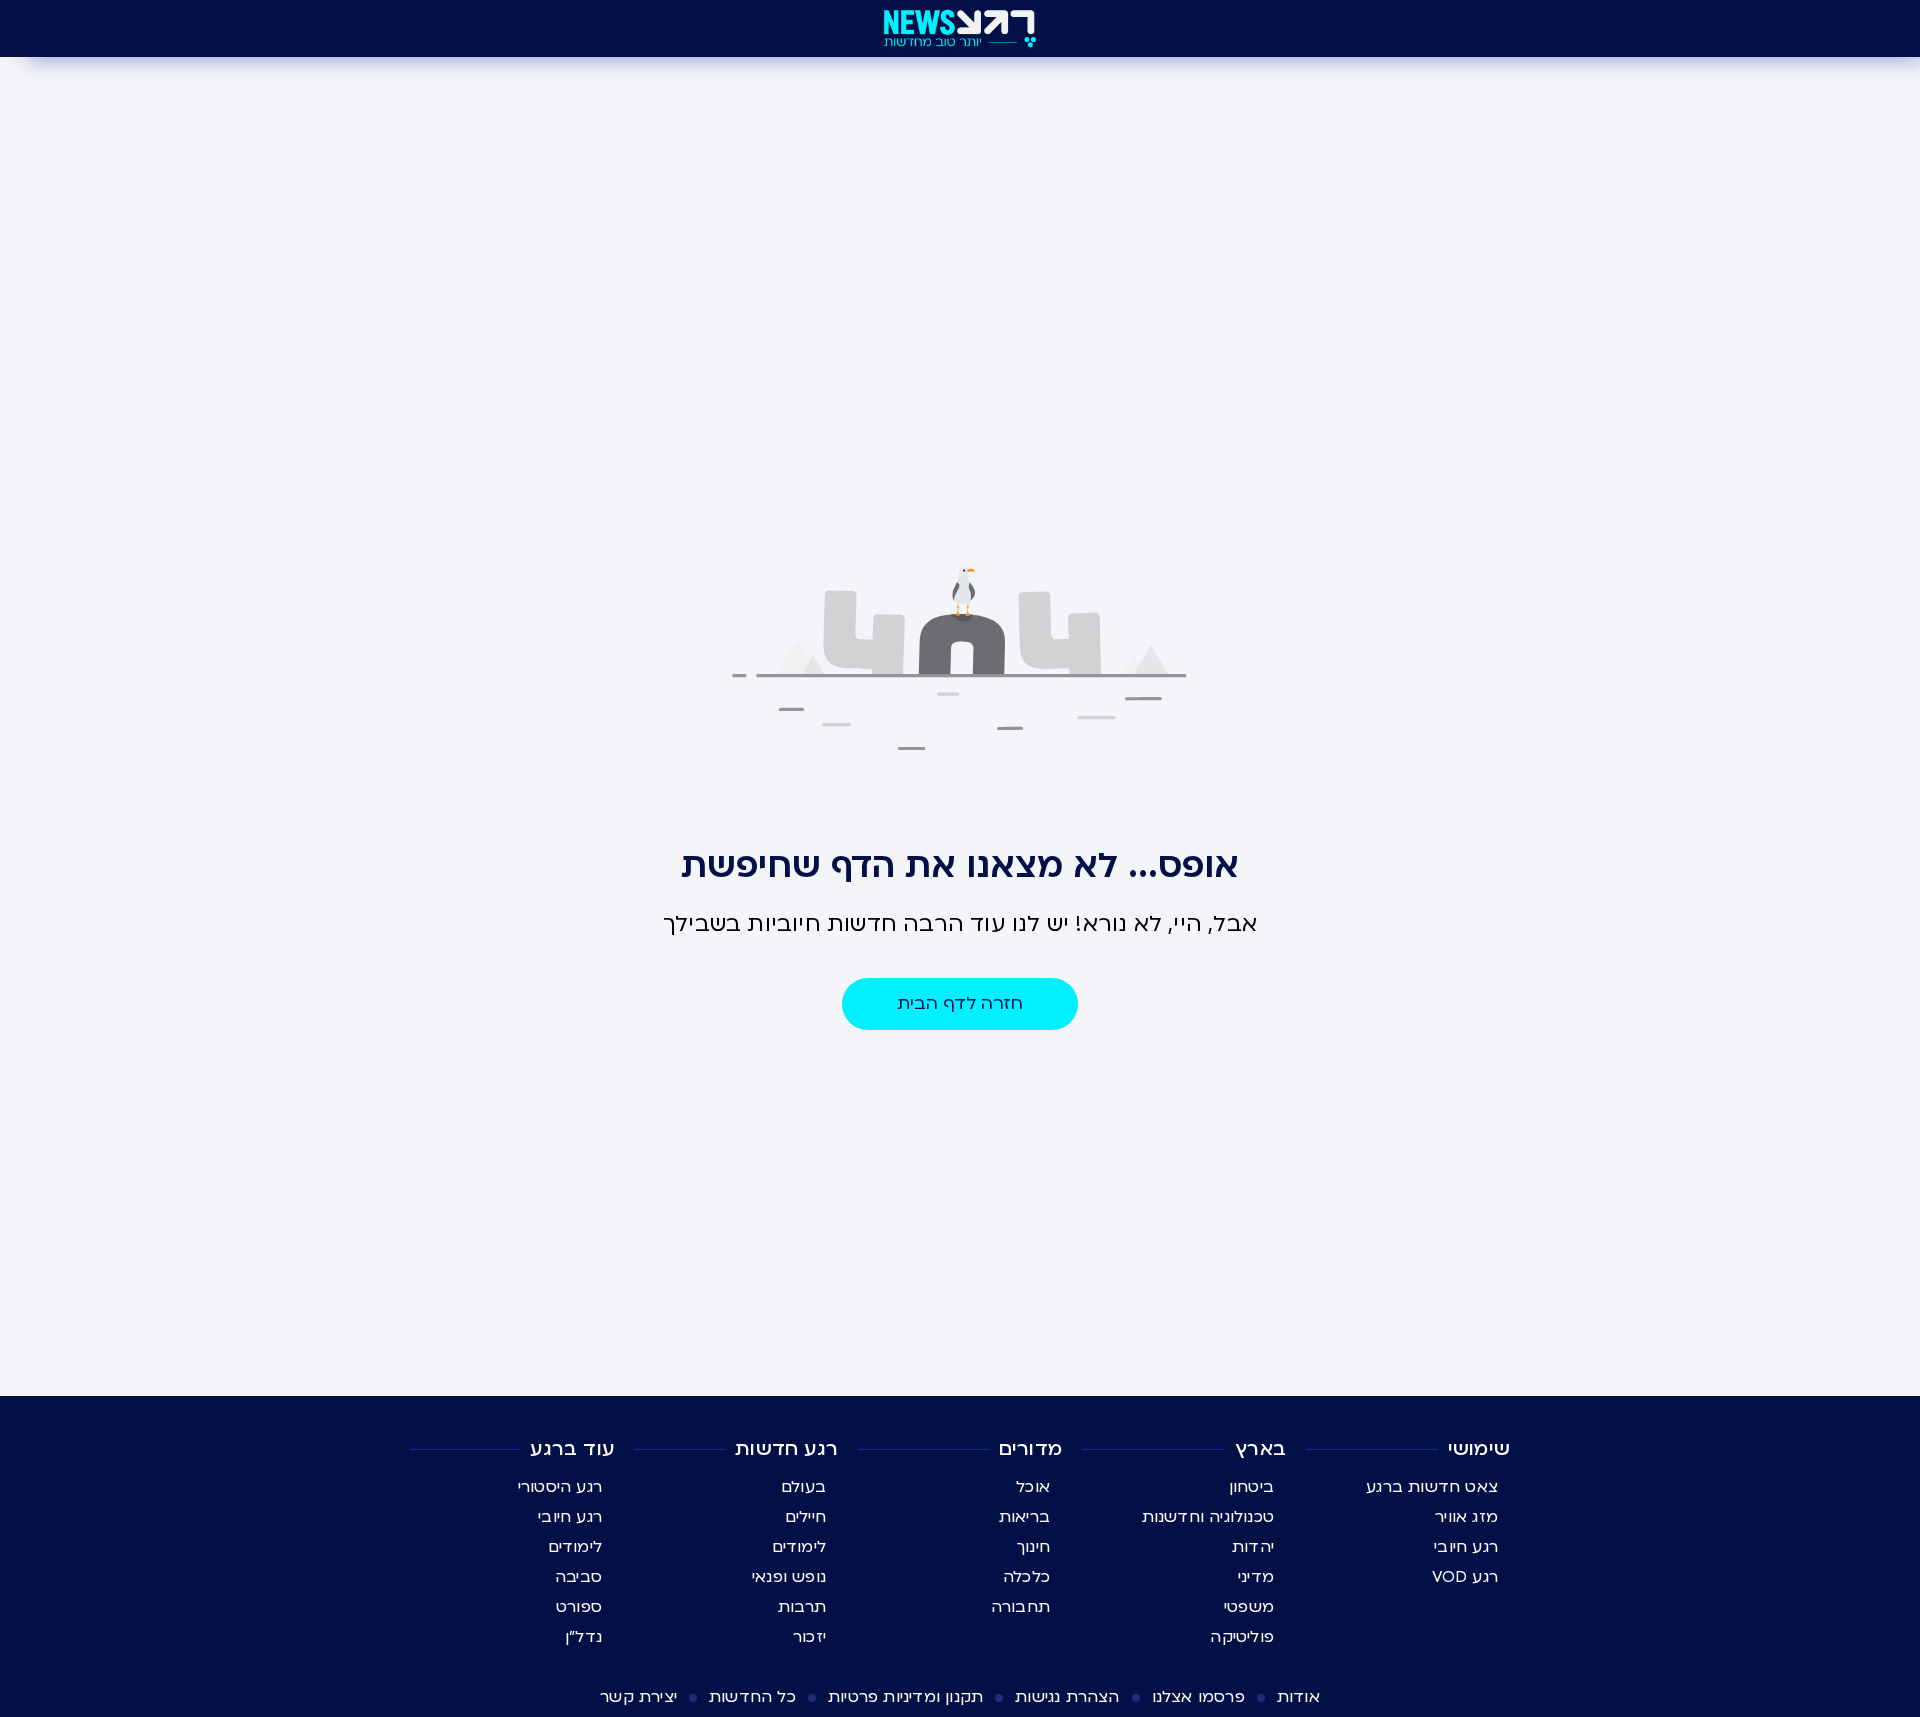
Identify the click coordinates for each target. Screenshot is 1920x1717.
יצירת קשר (638, 1697)
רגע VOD (1465, 1577)
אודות (1298, 1697)
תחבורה (1020, 1607)
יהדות (1253, 1547)
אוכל (1033, 1487)
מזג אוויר (1466, 1517)
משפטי (1249, 1607)
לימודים (799, 1547)
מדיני (1256, 1577)
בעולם (803, 1487)
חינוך (1033, 1547)
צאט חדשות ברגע (1432, 1487)
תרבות (802, 1607)
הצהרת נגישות (1067, 1697)
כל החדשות (752, 1697)
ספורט (579, 1607)
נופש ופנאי (789, 1577)
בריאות (1024, 1517)
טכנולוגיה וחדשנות (1208, 1517)
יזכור (809, 1637)
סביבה (578, 1577)
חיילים (805, 1517)
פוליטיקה (1242, 1637)
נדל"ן (583, 1637)
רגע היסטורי (560, 1487)
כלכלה (1026, 1577)
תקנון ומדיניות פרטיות (905, 1697)
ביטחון (1251, 1487)
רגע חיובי (1466, 1547)
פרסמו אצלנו (1198, 1697)
